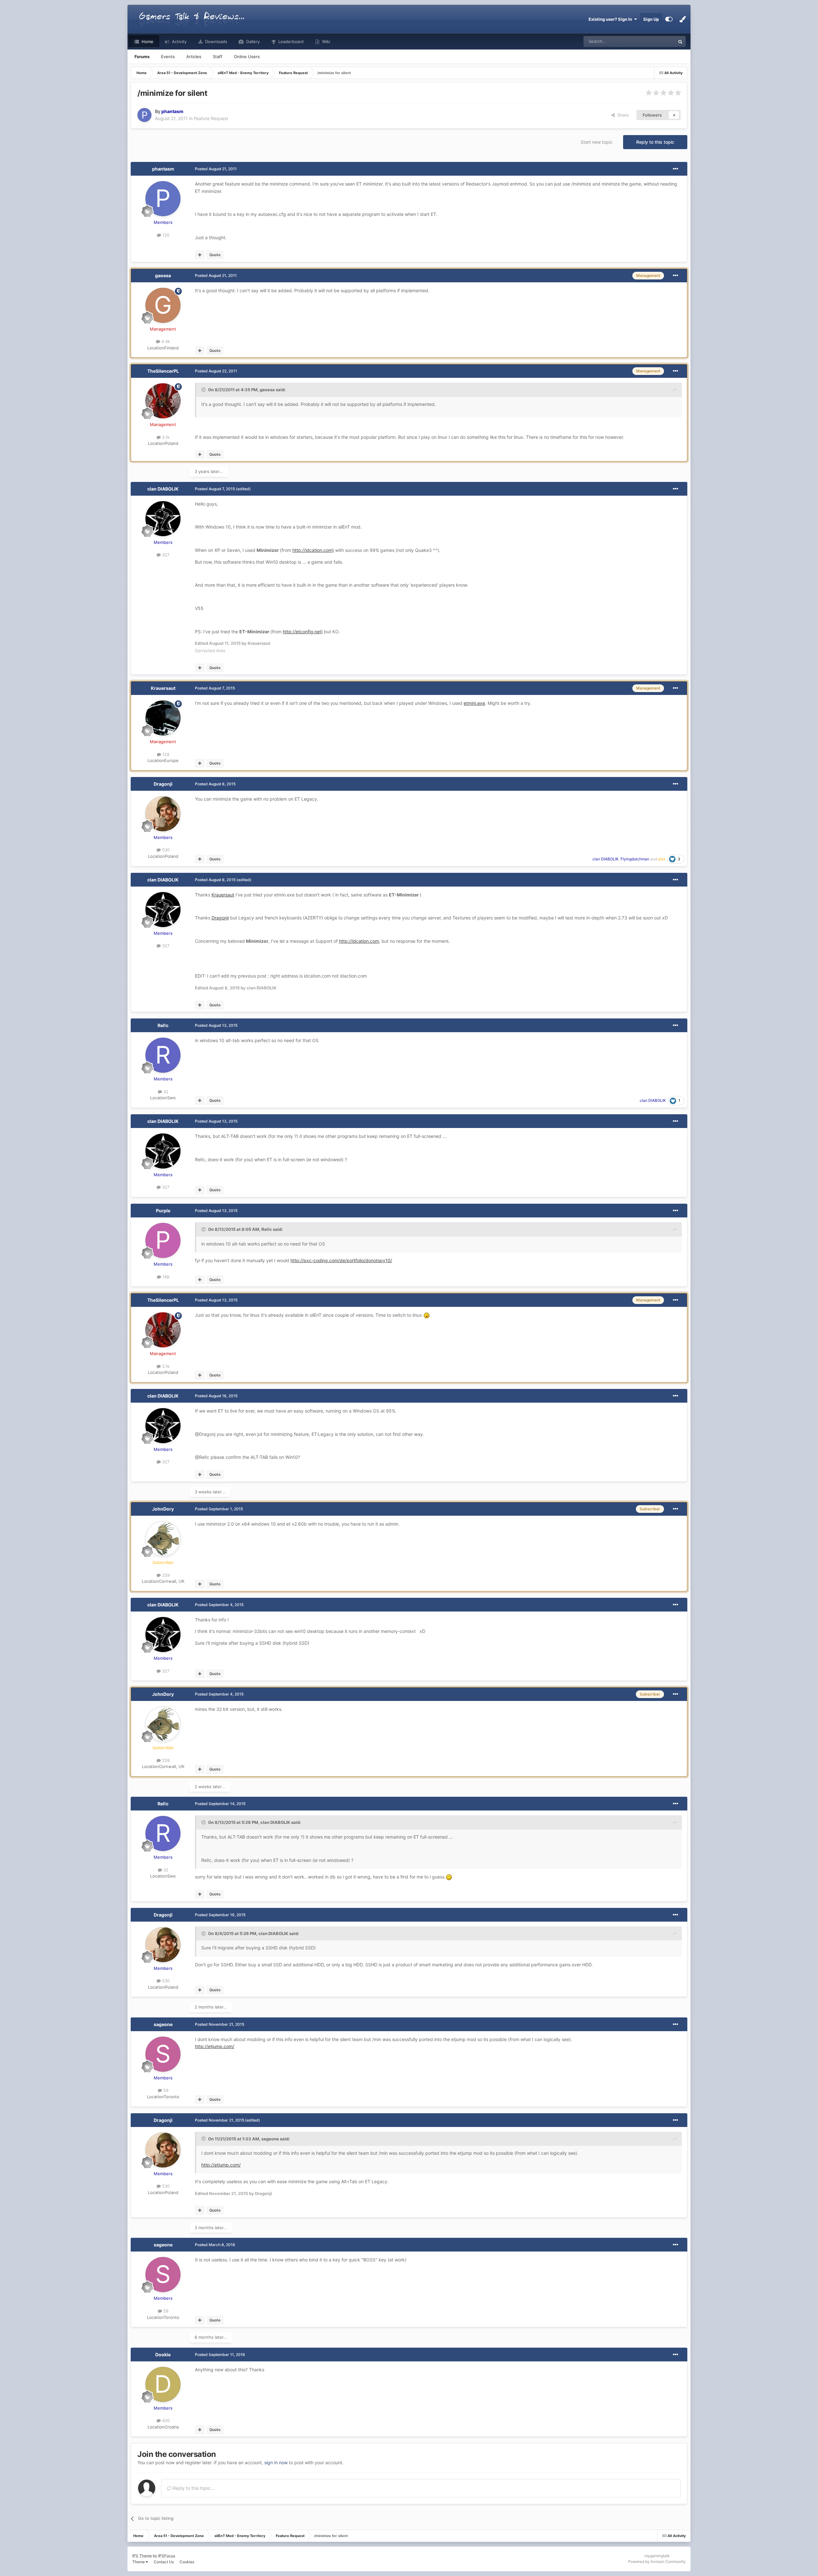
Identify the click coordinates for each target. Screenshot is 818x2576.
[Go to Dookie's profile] (163, 2384)
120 (165, 235)
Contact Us (164, 2562)
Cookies (187, 2562)
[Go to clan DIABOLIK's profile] (163, 519)
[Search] (680, 42)
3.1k (165, 437)
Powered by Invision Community (657, 2561)
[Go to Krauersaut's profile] (163, 718)
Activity (179, 42)
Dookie (163, 2355)
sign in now (276, 2462)
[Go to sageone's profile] (163, 2054)
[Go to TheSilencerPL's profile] (163, 401)
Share (622, 115)
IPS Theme (142, 2556)
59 (165, 2090)
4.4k (165, 341)
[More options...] (675, 169)
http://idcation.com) (313, 550)
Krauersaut (163, 688)
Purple (163, 1211)
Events (168, 57)
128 (165, 754)
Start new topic (597, 142)
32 (165, 1092)
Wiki (325, 42)
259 (165, 1575)
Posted (216, 169)
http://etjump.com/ (215, 2046)
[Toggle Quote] (204, 390)
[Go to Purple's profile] (163, 1240)
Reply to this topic (655, 142)
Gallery (252, 42)
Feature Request (211, 118)
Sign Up (651, 19)
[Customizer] (669, 19)
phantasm (163, 169)
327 (165, 555)
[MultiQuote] (200, 255)
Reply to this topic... (193, 2488)
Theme (139, 2562)
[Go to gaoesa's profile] (163, 305)
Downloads (216, 42)
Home (147, 42)
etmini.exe (474, 703)
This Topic (657, 41)
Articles (194, 57)
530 (165, 850)
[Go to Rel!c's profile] (163, 1055)
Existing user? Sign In (611, 19)
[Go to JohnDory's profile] (163, 1539)
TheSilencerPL (163, 371)
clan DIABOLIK (163, 489)
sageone (163, 2024)
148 (165, 1277)
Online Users (247, 57)
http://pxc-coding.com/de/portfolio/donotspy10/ (341, 1260)
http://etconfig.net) (303, 632)
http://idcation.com (359, 941)
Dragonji (163, 784)
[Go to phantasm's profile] (144, 115)
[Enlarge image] (427, 1315)
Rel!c (163, 1025)
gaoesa (163, 275)
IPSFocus (167, 2556)
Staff (218, 57)
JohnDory (163, 1509)
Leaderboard (290, 42)
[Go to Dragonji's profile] (163, 814)
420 (165, 2420)
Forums (142, 57)
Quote (215, 255)
